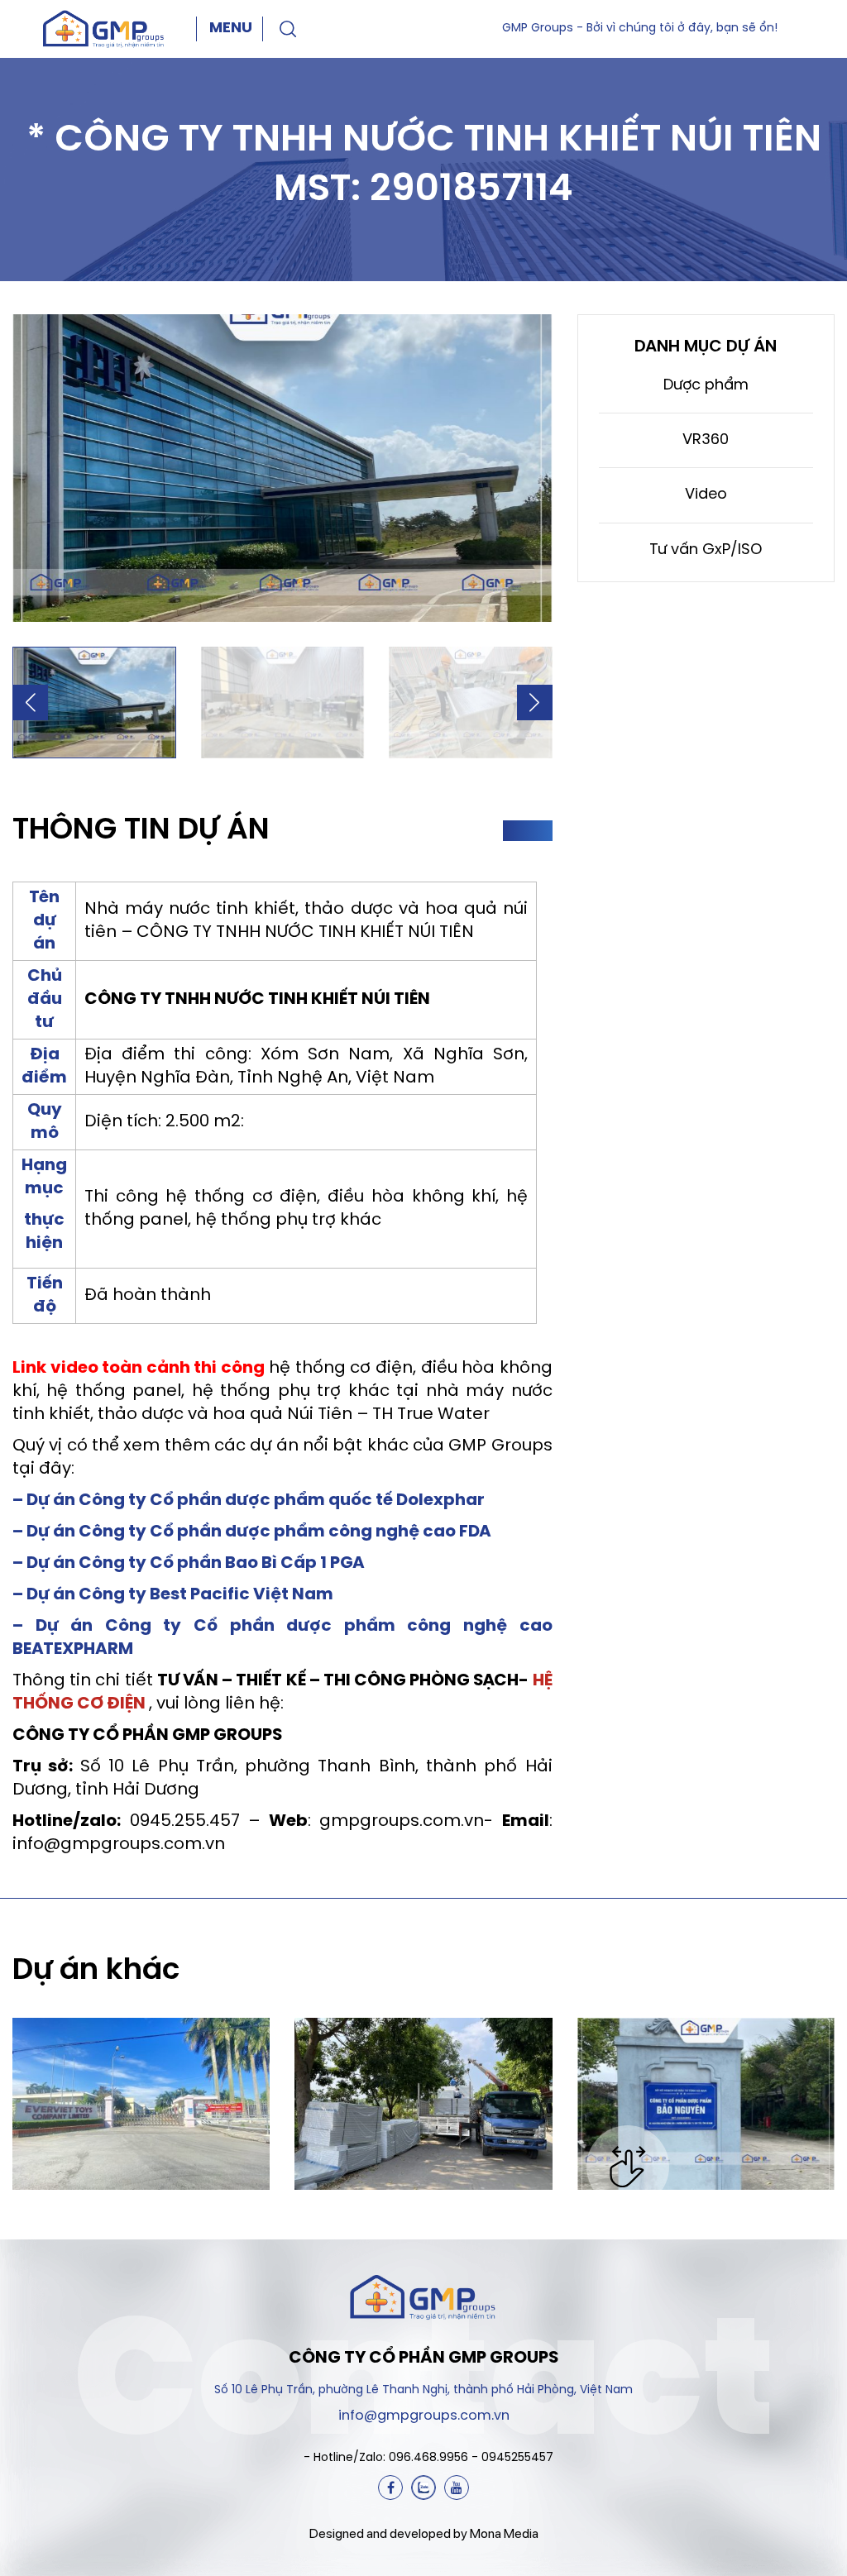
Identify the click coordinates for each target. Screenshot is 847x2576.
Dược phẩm (706, 386)
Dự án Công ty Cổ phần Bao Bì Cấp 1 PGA (196, 1563)
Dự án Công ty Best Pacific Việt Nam (180, 1595)
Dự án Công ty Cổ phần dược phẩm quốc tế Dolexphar (256, 1501)
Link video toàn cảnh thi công (139, 1368)
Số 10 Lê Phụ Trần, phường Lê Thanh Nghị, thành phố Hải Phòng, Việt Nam (423, 2390)
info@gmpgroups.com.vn (424, 2416)
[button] (30, 703)
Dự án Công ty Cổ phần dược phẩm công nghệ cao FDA (259, 1532)
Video (706, 495)
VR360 (706, 440)
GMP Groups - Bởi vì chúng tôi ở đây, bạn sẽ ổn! (640, 29)
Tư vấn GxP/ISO (706, 550)
